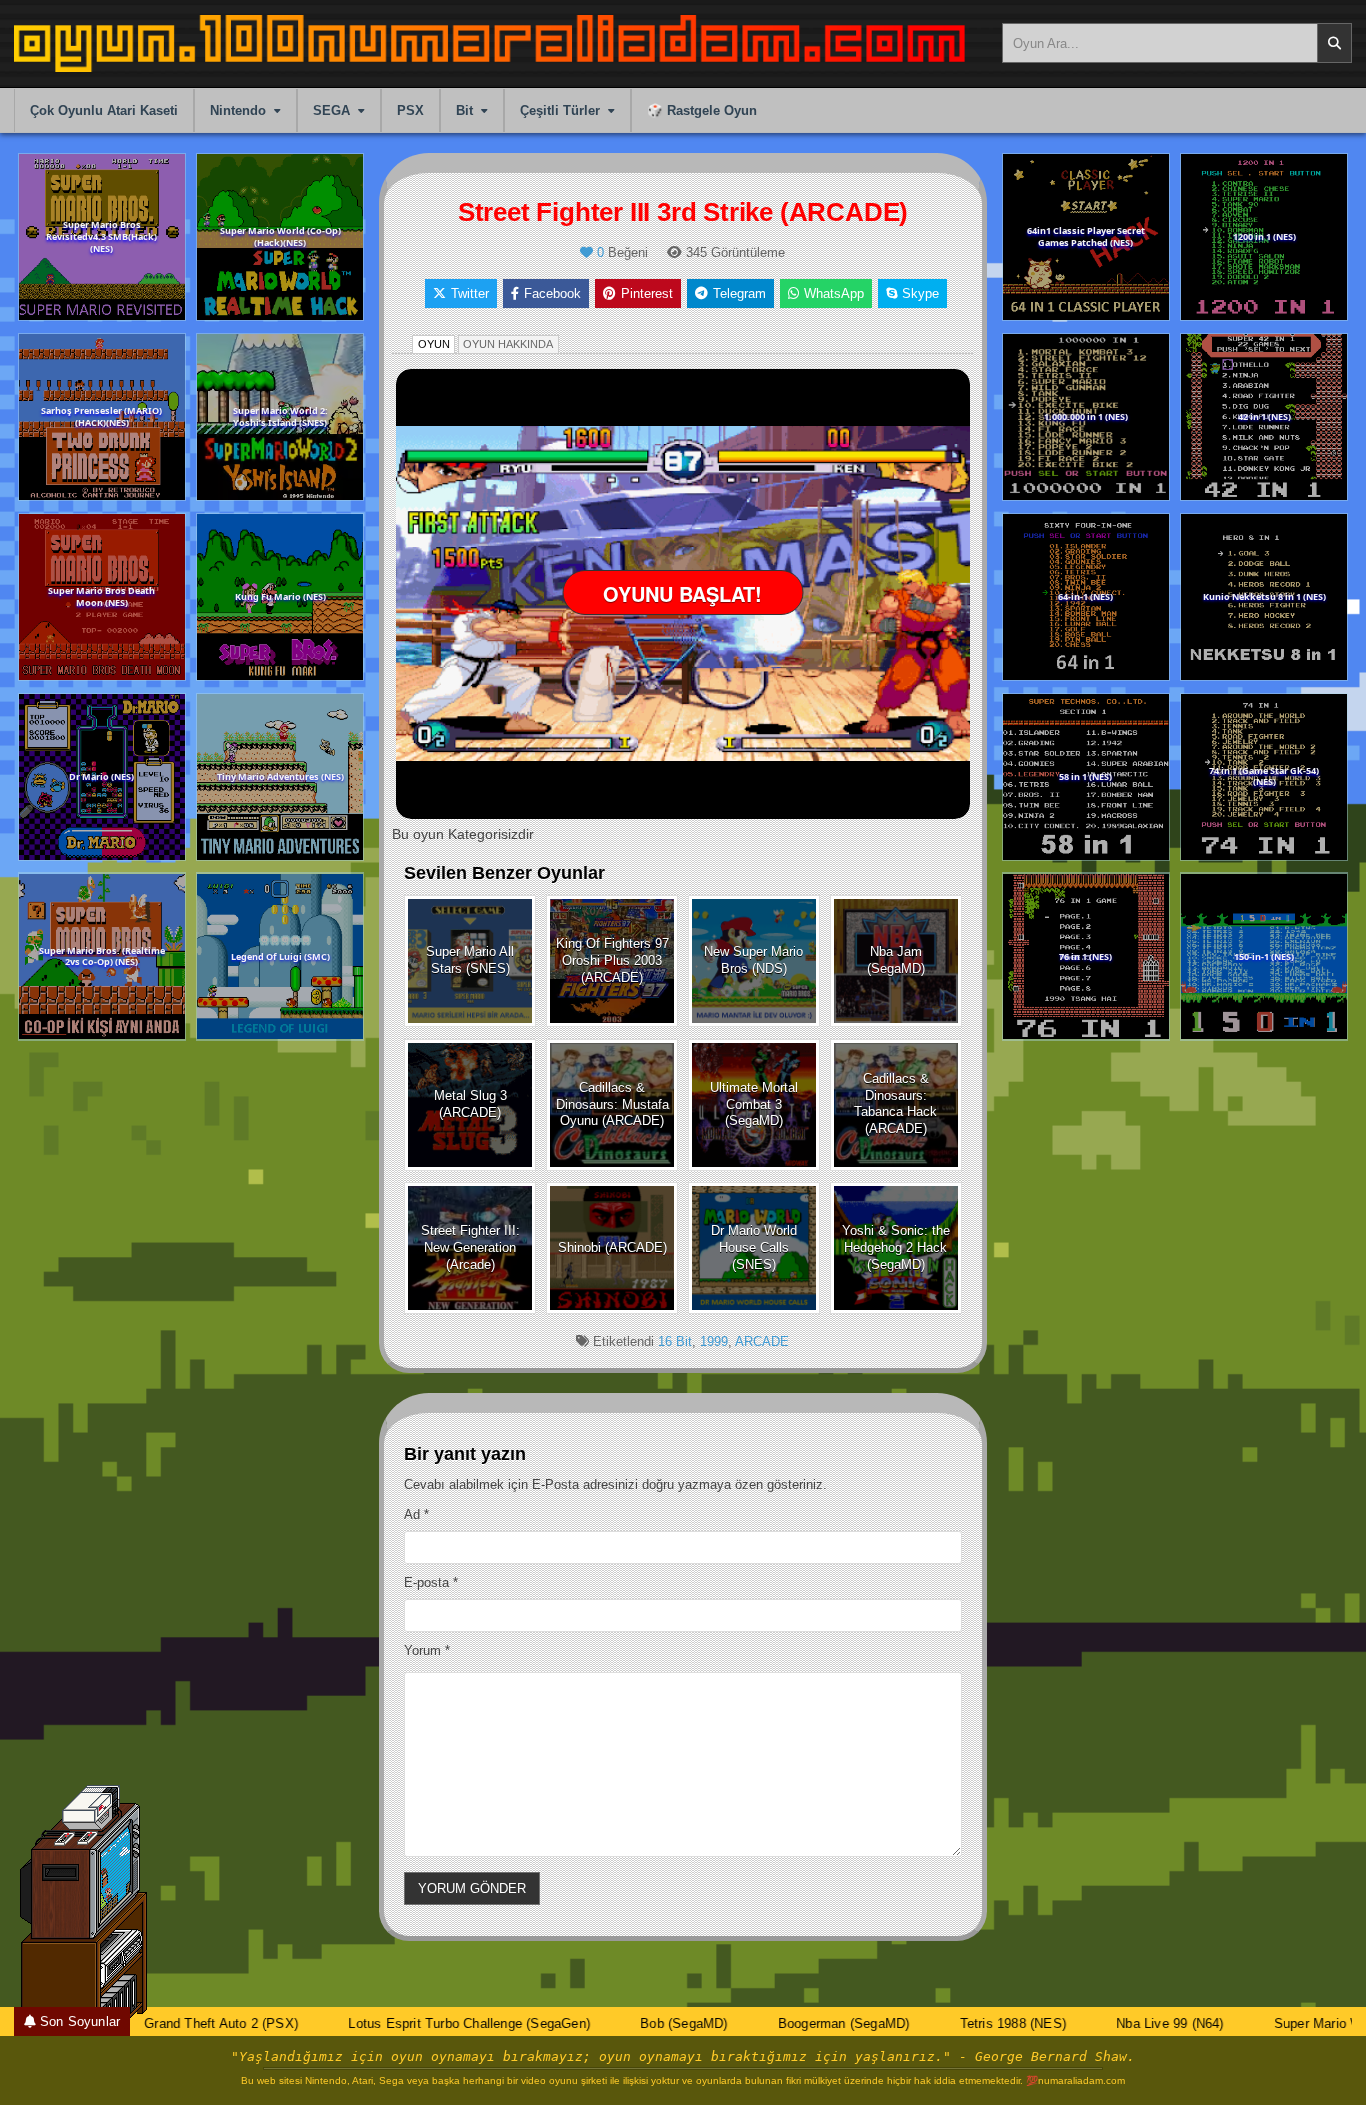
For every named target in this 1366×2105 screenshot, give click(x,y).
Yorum (427, 1650)
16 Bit (675, 1341)
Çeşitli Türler (560, 110)
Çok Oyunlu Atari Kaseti (104, 110)
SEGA (331, 110)
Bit (464, 110)
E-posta (431, 1582)
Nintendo (238, 110)
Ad (416, 1514)
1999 (714, 1341)
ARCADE (762, 1341)
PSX (410, 110)
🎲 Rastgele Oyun (702, 110)
